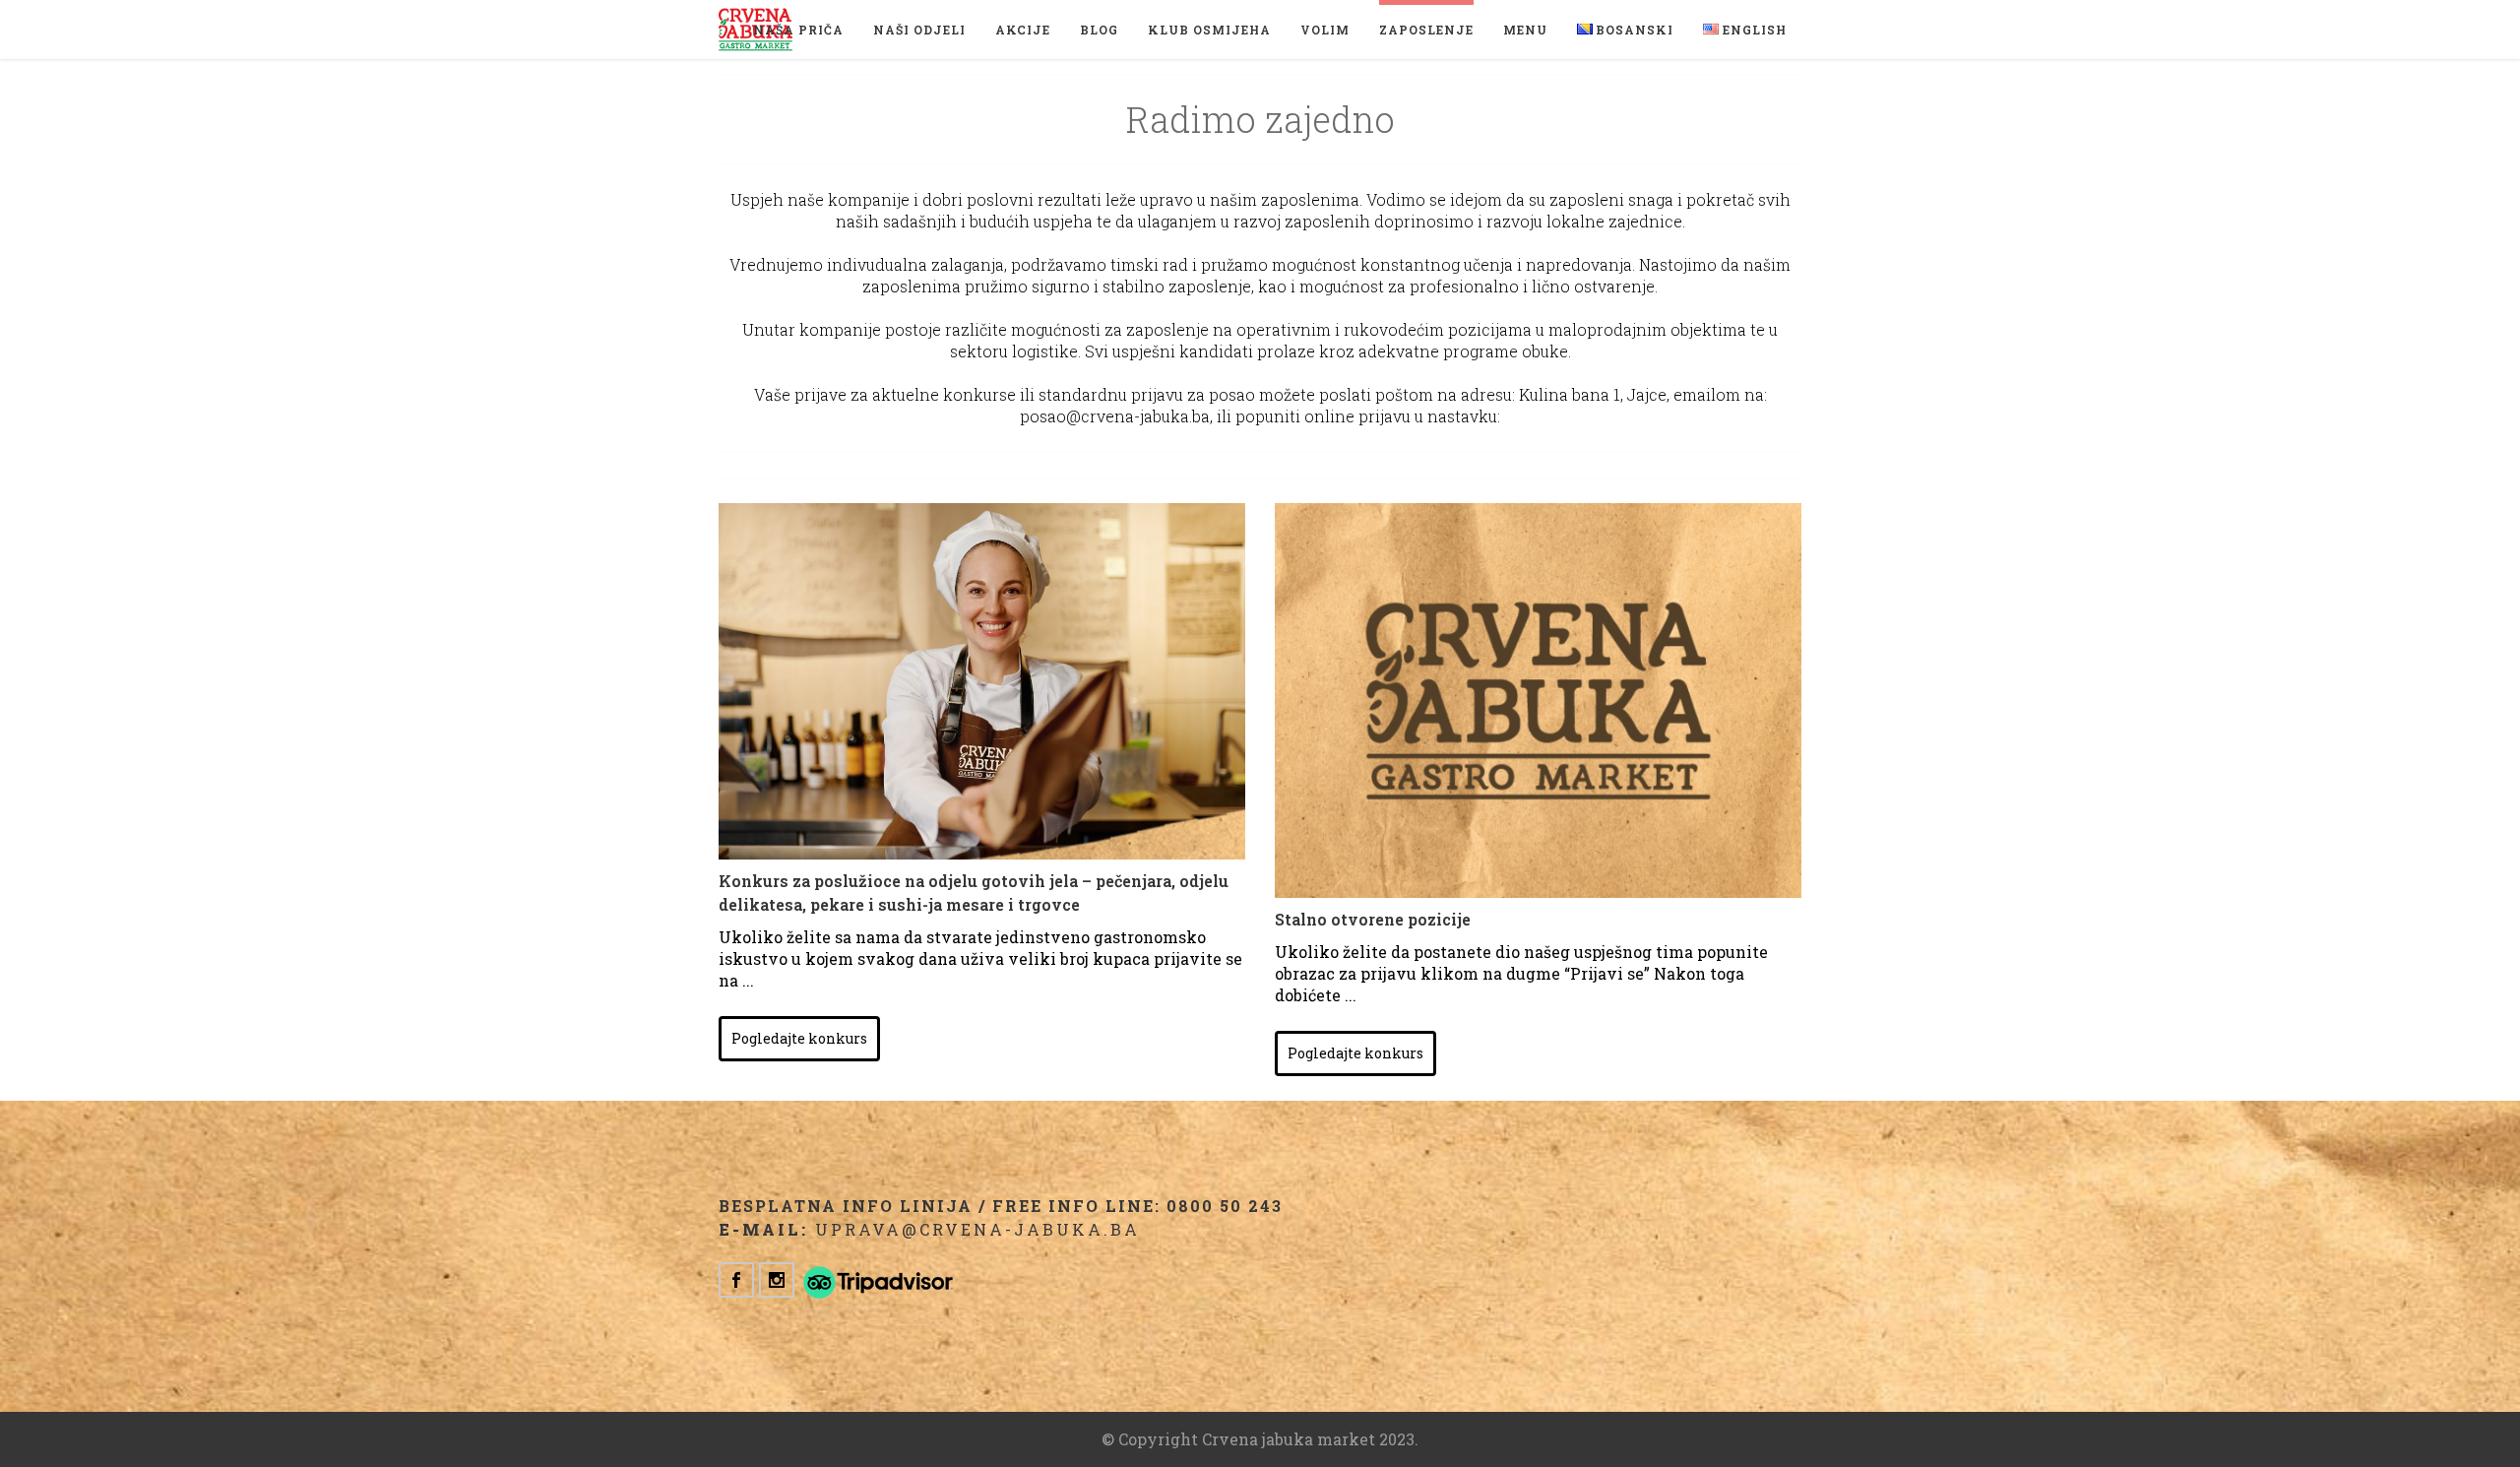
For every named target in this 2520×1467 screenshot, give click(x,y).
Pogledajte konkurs (799, 1038)
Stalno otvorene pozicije (1373, 919)
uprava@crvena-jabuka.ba (977, 1229)
